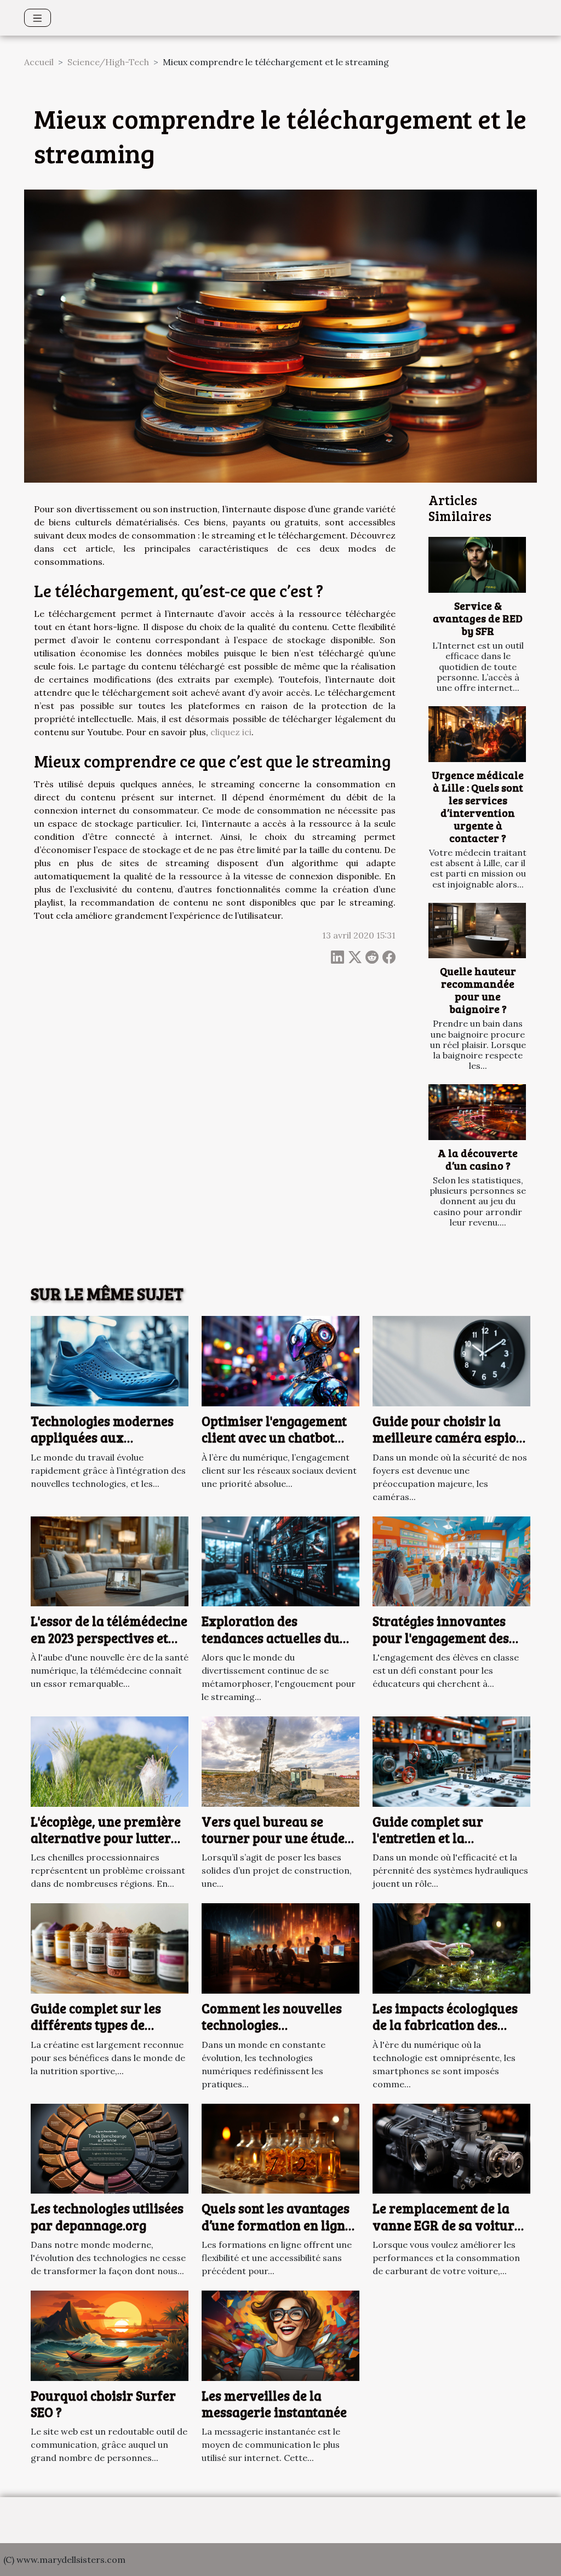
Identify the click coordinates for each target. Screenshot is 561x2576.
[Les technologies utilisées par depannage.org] (110, 2148)
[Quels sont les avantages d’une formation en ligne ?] (280, 2148)
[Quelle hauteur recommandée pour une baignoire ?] (477, 931)
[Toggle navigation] (38, 18)
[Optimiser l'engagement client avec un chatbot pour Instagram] (280, 1360)
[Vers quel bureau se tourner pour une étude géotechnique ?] (280, 1760)
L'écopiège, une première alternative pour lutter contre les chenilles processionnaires (106, 1846)
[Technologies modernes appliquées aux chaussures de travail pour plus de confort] (110, 1360)
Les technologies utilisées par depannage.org (107, 2216)
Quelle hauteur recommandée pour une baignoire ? (478, 990)
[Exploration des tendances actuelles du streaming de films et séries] (280, 1560)
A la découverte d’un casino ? (478, 1159)
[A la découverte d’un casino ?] (477, 1112)
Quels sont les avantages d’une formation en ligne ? (277, 2225)
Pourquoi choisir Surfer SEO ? (103, 2404)
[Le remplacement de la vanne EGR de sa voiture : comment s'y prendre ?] (451, 2148)
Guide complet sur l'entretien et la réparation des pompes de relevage (451, 1846)
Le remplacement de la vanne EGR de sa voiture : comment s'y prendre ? (450, 2225)
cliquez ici (231, 732)
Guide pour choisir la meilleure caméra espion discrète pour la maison (448, 1438)
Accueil (39, 62)
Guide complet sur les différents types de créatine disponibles (96, 2025)
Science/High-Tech (108, 62)
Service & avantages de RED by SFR (478, 618)
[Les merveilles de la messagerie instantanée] (280, 2334)
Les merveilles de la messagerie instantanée (274, 2404)
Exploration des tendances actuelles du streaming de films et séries (271, 1646)
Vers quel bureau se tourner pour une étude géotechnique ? (273, 1838)
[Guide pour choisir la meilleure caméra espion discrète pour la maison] (451, 1360)
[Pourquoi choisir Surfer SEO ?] (110, 2334)
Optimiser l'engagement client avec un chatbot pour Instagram (274, 1438)
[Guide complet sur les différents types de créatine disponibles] (110, 1948)
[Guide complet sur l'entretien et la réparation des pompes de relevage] (451, 1760)
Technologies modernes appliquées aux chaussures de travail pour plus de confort (102, 1446)
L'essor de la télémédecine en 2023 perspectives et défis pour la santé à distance (109, 1646)
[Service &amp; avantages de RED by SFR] (477, 565)
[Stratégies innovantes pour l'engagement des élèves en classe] (451, 1560)
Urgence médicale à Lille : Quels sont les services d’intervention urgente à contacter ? (478, 806)
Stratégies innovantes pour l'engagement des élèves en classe (441, 1638)
